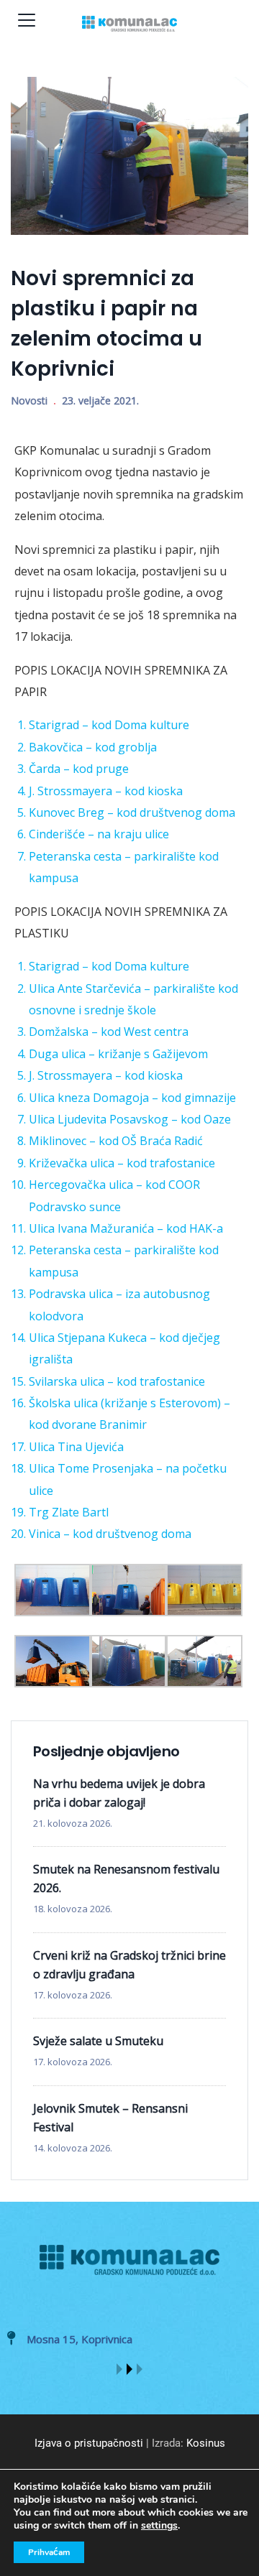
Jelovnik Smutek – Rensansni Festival (110, 2118)
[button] (119, 2369)
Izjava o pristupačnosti (89, 2443)
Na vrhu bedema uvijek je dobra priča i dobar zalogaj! (119, 1793)
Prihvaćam (49, 2552)
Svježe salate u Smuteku (98, 2041)
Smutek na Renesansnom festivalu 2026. (126, 1878)
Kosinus (206, 2443)
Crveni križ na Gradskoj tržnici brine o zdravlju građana (129, 1965)
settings (159, 2526)
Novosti (29, 400)
